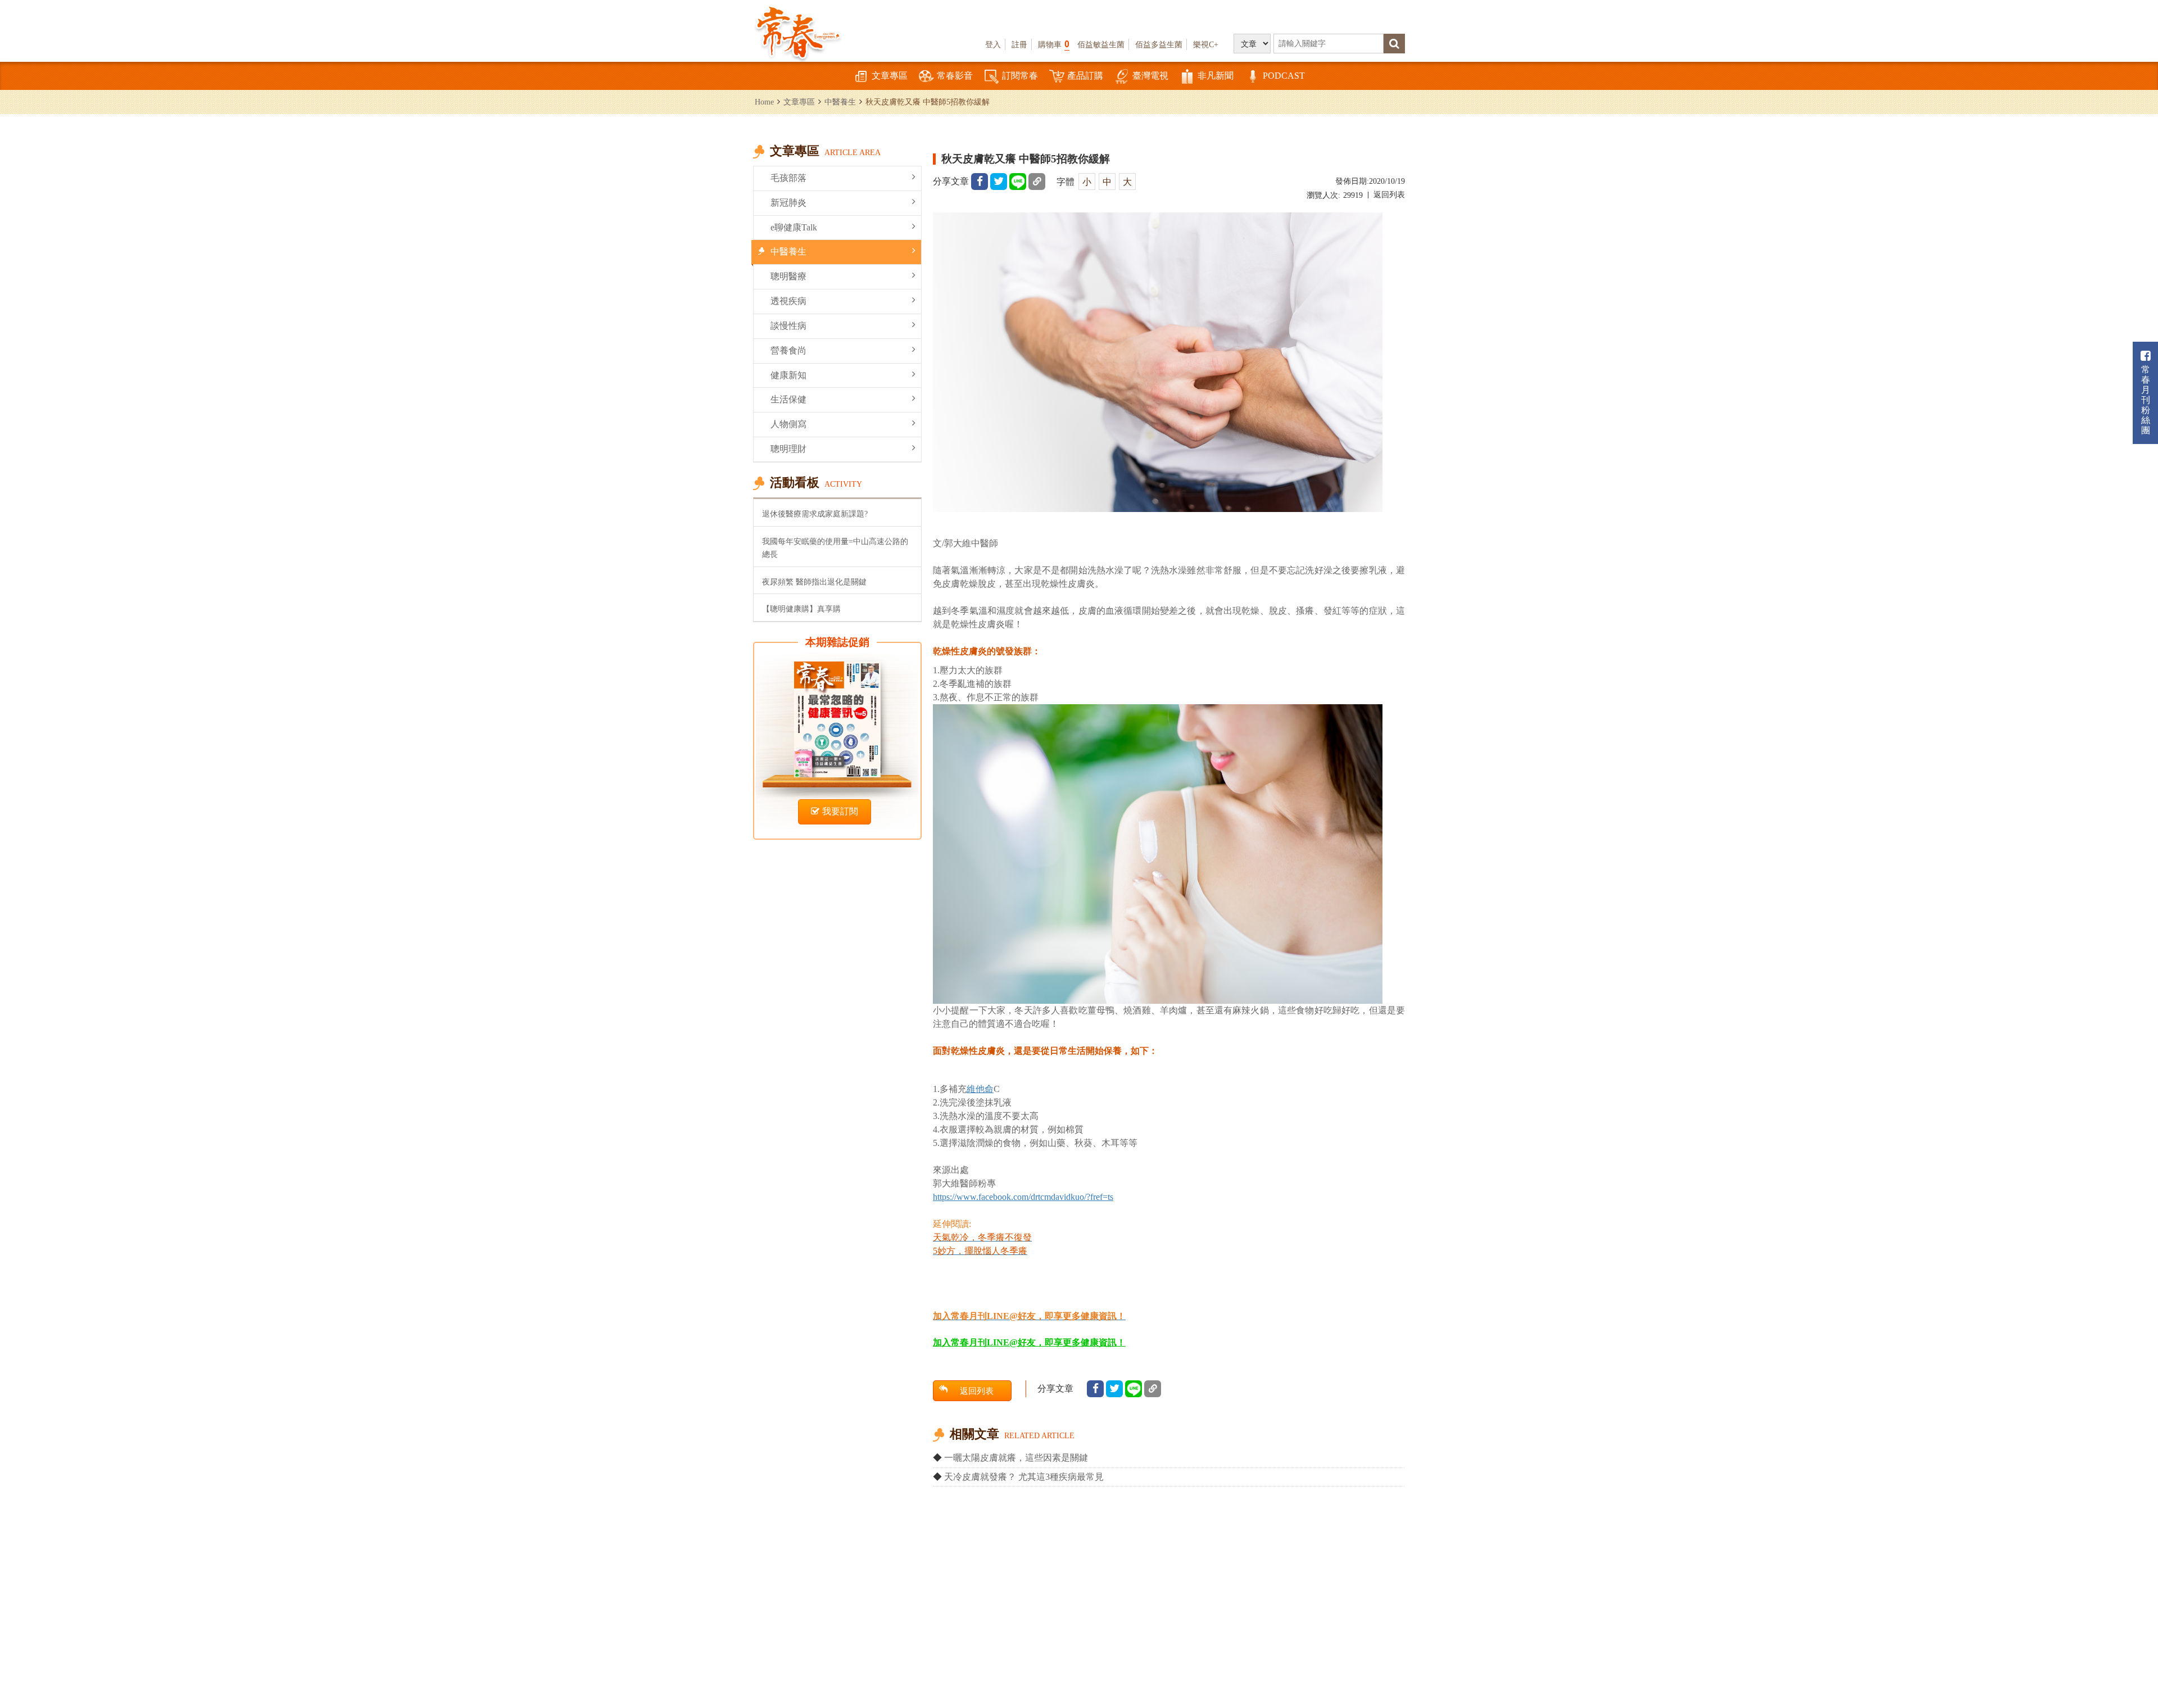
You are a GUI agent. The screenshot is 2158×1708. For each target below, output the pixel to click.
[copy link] (1037, 182)
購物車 (1054, 44)
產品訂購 (1085, 76)
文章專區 (890, 76)
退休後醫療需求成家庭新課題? (815, 514)
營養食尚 (788, 350)
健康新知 (788, 375)
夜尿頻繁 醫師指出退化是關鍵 (814, 582)
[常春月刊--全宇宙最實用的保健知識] (798, 31)
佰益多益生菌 (1159, 44)
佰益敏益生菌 (1101, 44)
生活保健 (788, 399)
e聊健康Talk (794, 227)
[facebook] (980, 182)
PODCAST (1284, 76)
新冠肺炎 (788, 203)
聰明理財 (788, 449)
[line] (1018, 182)
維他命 (980, 1089)
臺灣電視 (1150, 76)
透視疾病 (788, 301)
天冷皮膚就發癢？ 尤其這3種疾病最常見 (1024, 1477)
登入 (993, 44)
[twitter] (999, 182)
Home (764, 102)
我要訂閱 (840, 811)
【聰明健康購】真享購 (801, 609)
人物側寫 (788, 424)
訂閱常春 (1020, 76)
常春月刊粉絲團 (2146, 400)
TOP (2125, 1666)
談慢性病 (788, 326)
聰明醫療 (788, 276)
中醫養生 (840, 102)
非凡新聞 (1216, 76)
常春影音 (955, 76)
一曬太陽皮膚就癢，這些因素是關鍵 (1016, 1458)
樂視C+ (1206, 44)
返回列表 (1389, 195)
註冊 (1019, 44)
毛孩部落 (788, 178)
